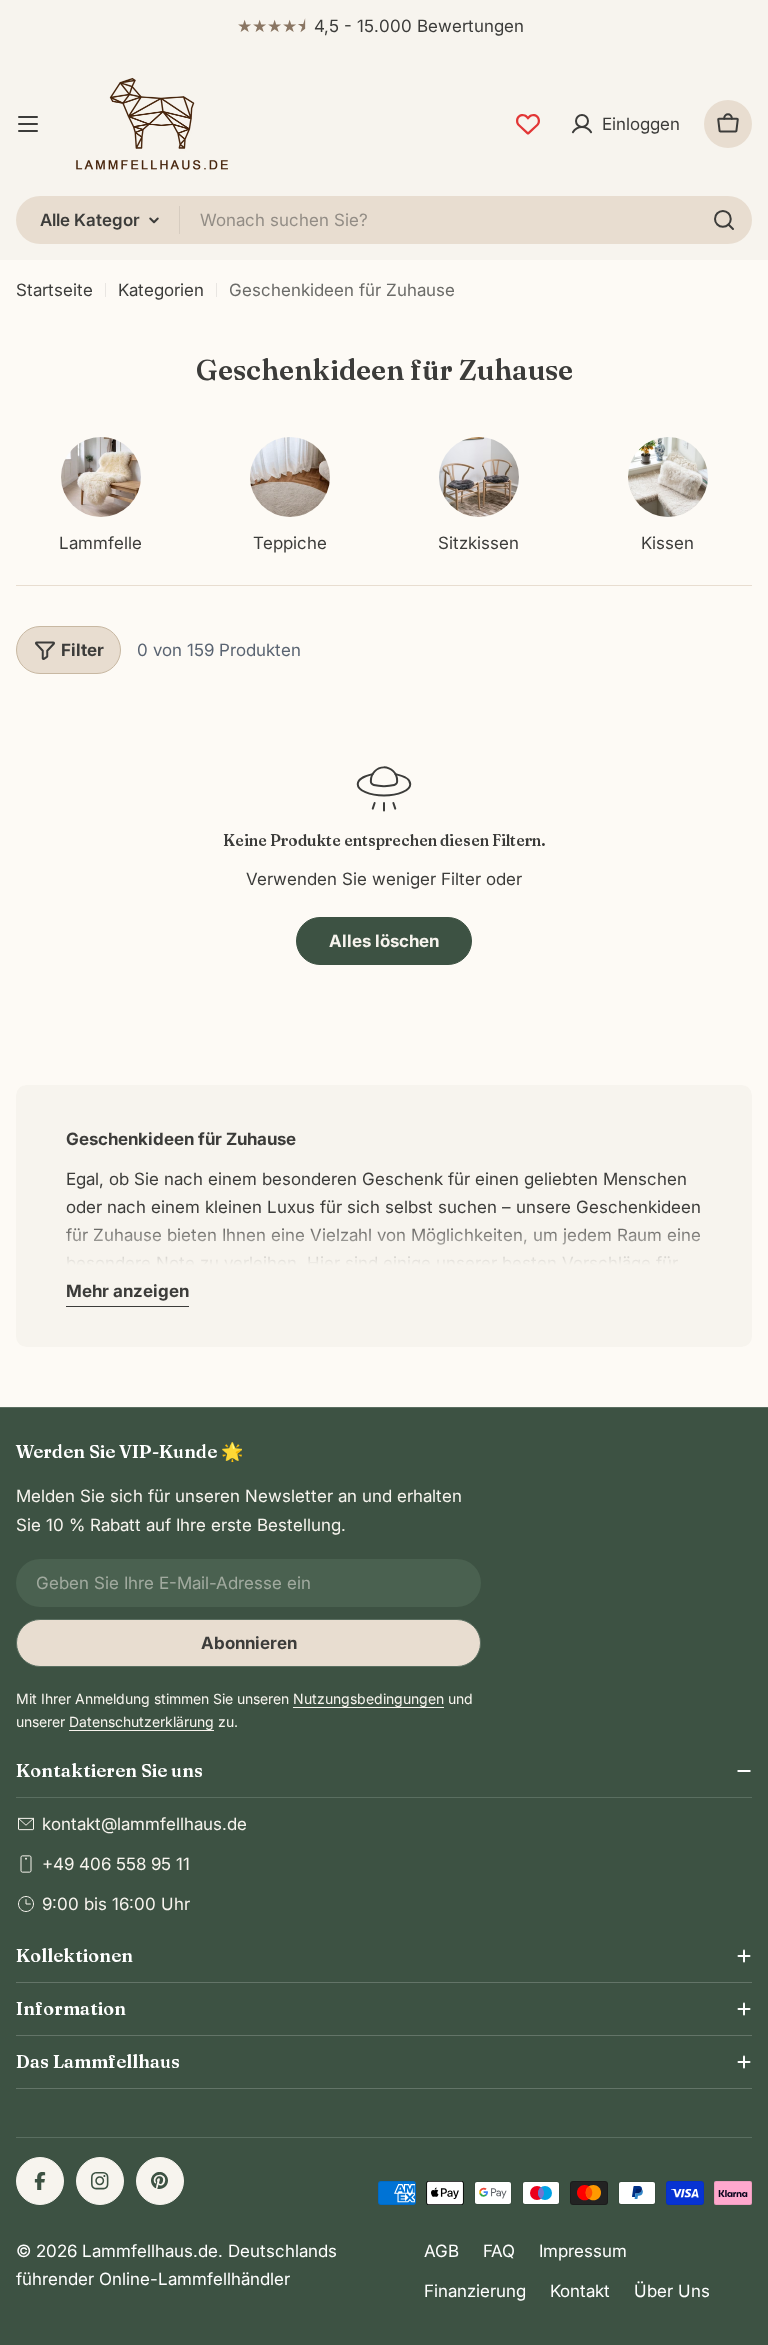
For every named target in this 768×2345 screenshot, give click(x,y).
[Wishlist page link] (528, 124)
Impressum (583, 2251)
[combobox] (384, 220)
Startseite (54, 290)
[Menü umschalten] (28, 124)
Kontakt (580, 2291)
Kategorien (161, 290)
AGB (441, 2251)
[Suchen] (724, 220)
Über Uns (672, 2291)
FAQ (499, 2251)
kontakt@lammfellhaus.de (144, 1824)
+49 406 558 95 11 (116, 1864)
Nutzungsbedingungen (368, 1698)
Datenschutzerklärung (141, 1721)
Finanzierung (475, 2291)
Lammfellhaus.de (150, 2251)
